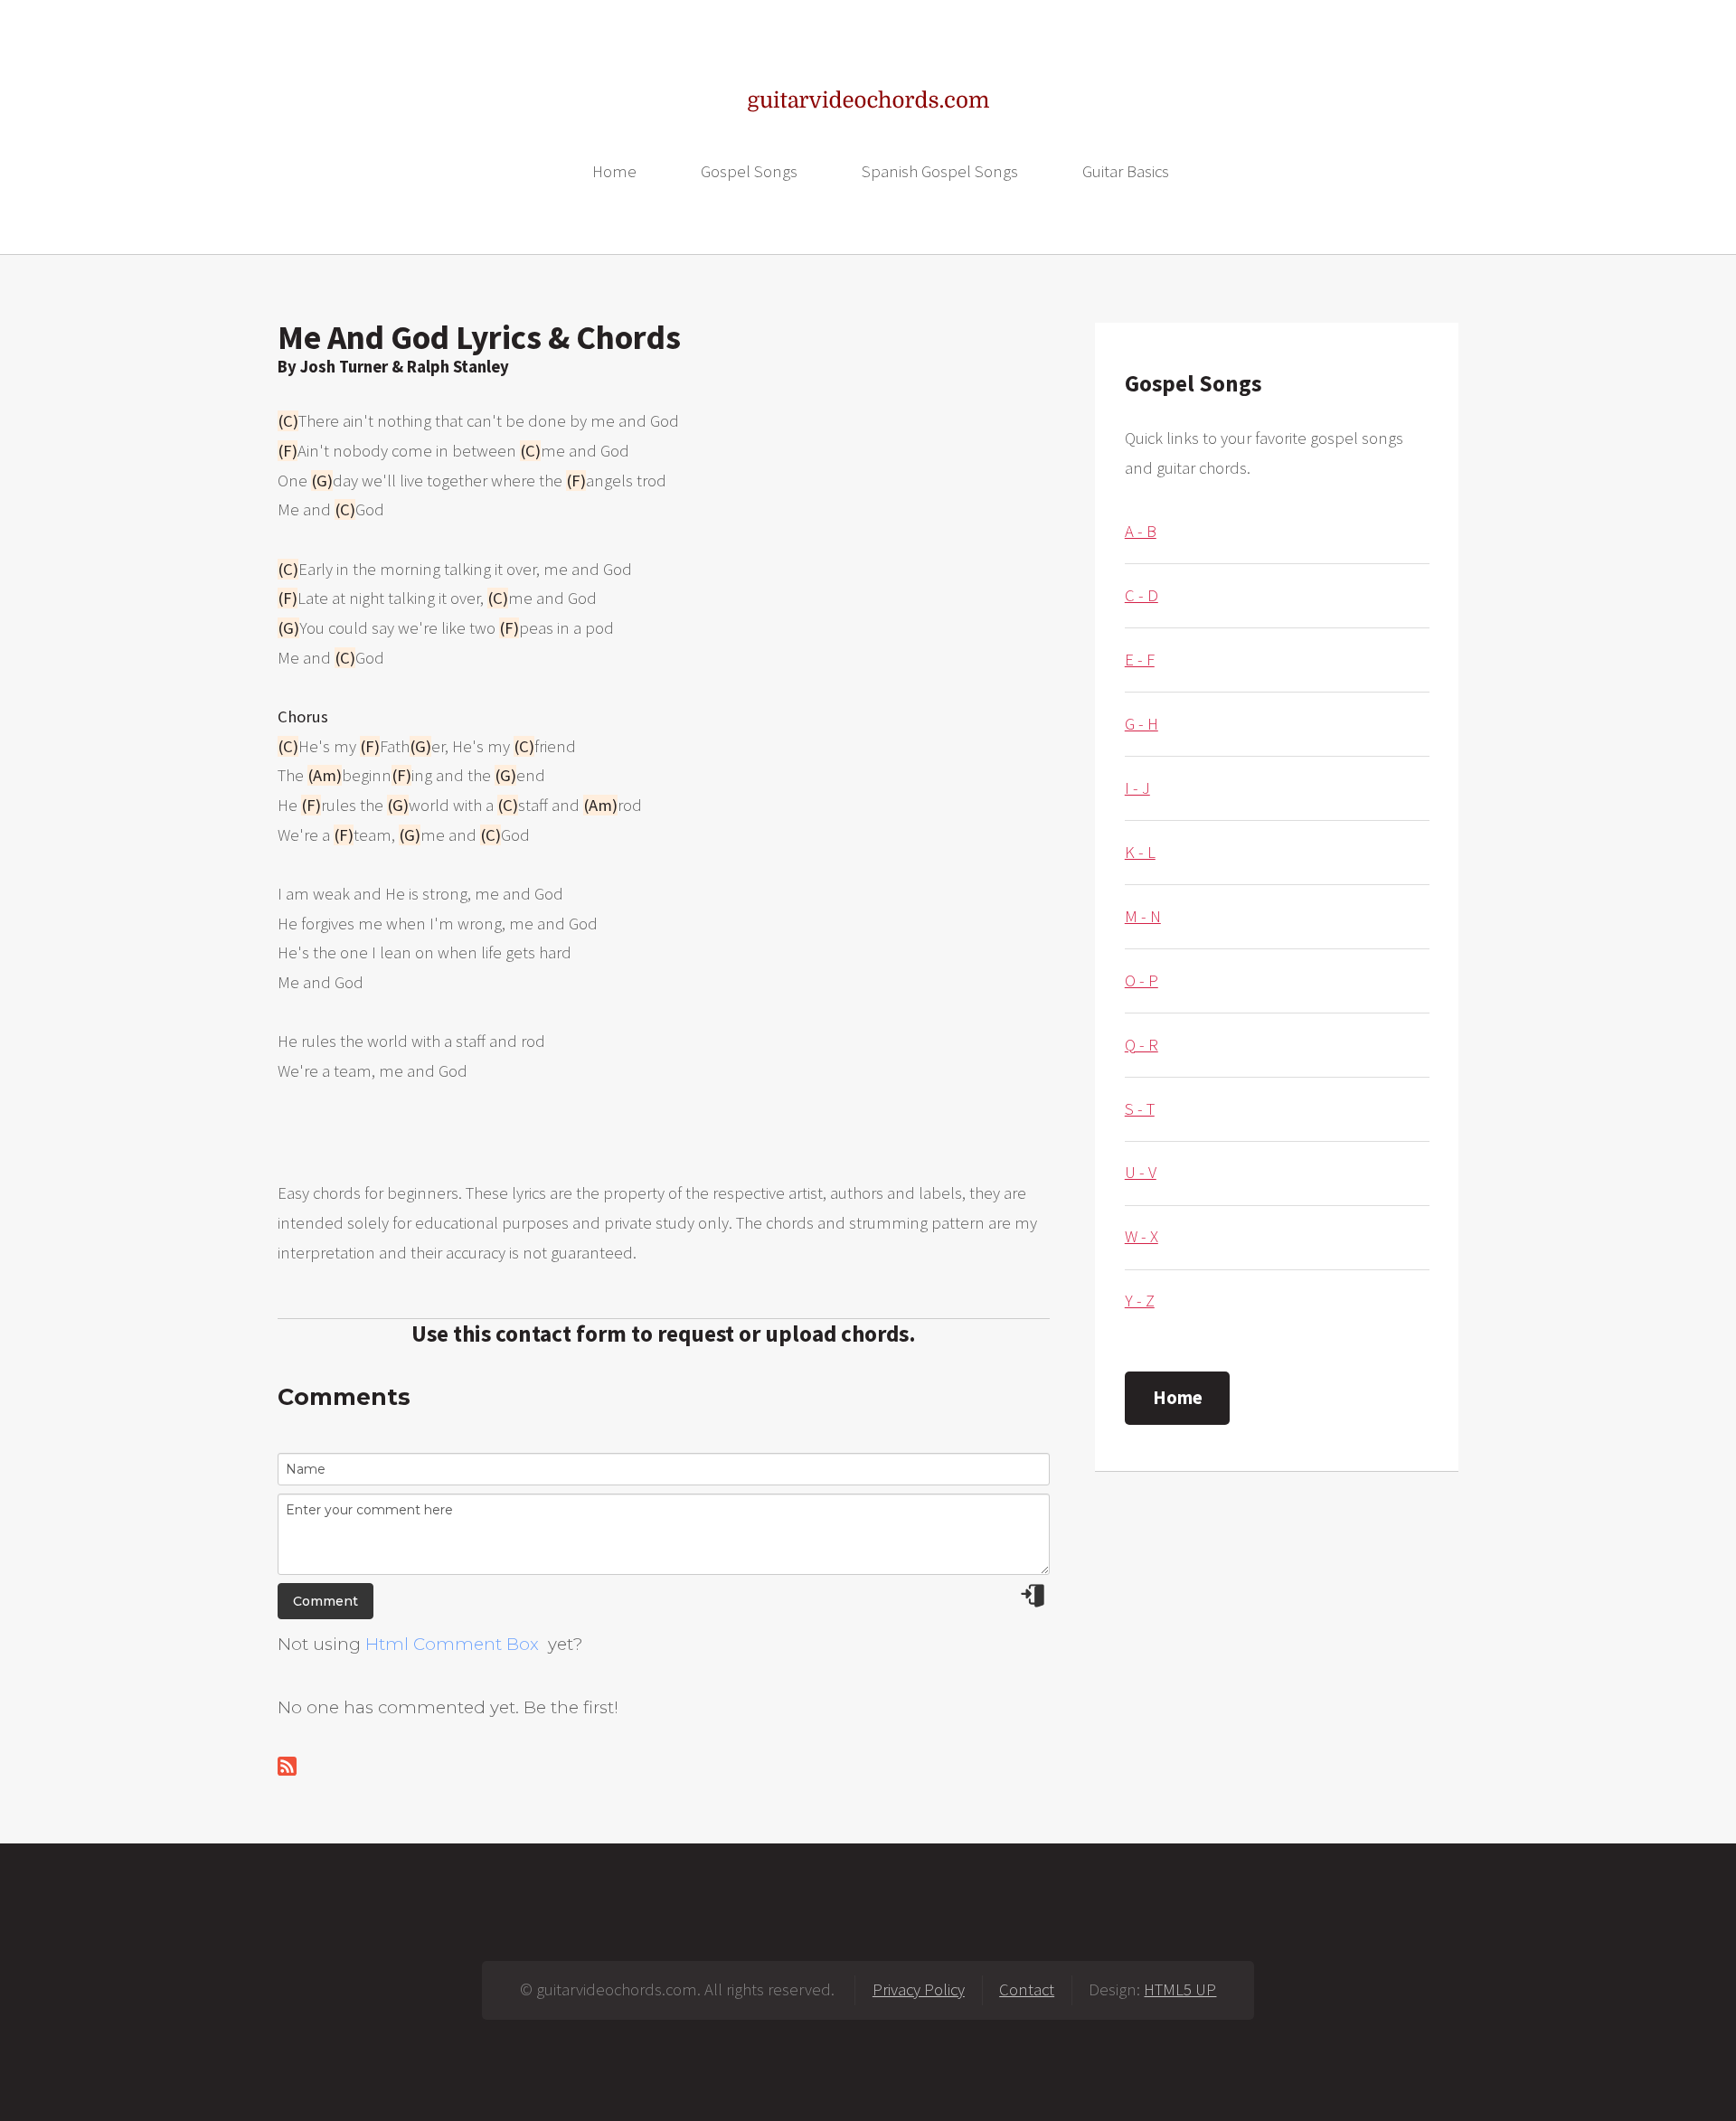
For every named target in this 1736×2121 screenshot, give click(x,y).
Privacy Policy (919, 1989)
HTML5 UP (1180, 1989)
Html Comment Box (452, 1644)
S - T (1140, 1109)
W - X (1142, 1236)
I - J (1137, 788)
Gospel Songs (749, 171)
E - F (1140, 660)
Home (614, 171)
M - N (1143, 916)
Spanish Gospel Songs (940, 171)
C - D (1142, 595)
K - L (1140, 852)
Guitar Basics (1126, 171)
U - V (1141, 1172)
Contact (1027, 1989)
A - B (1141, 531)
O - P (1142, 980)
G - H (1142, 724)
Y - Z (1140, 1301)
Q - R (1142, 1045)
